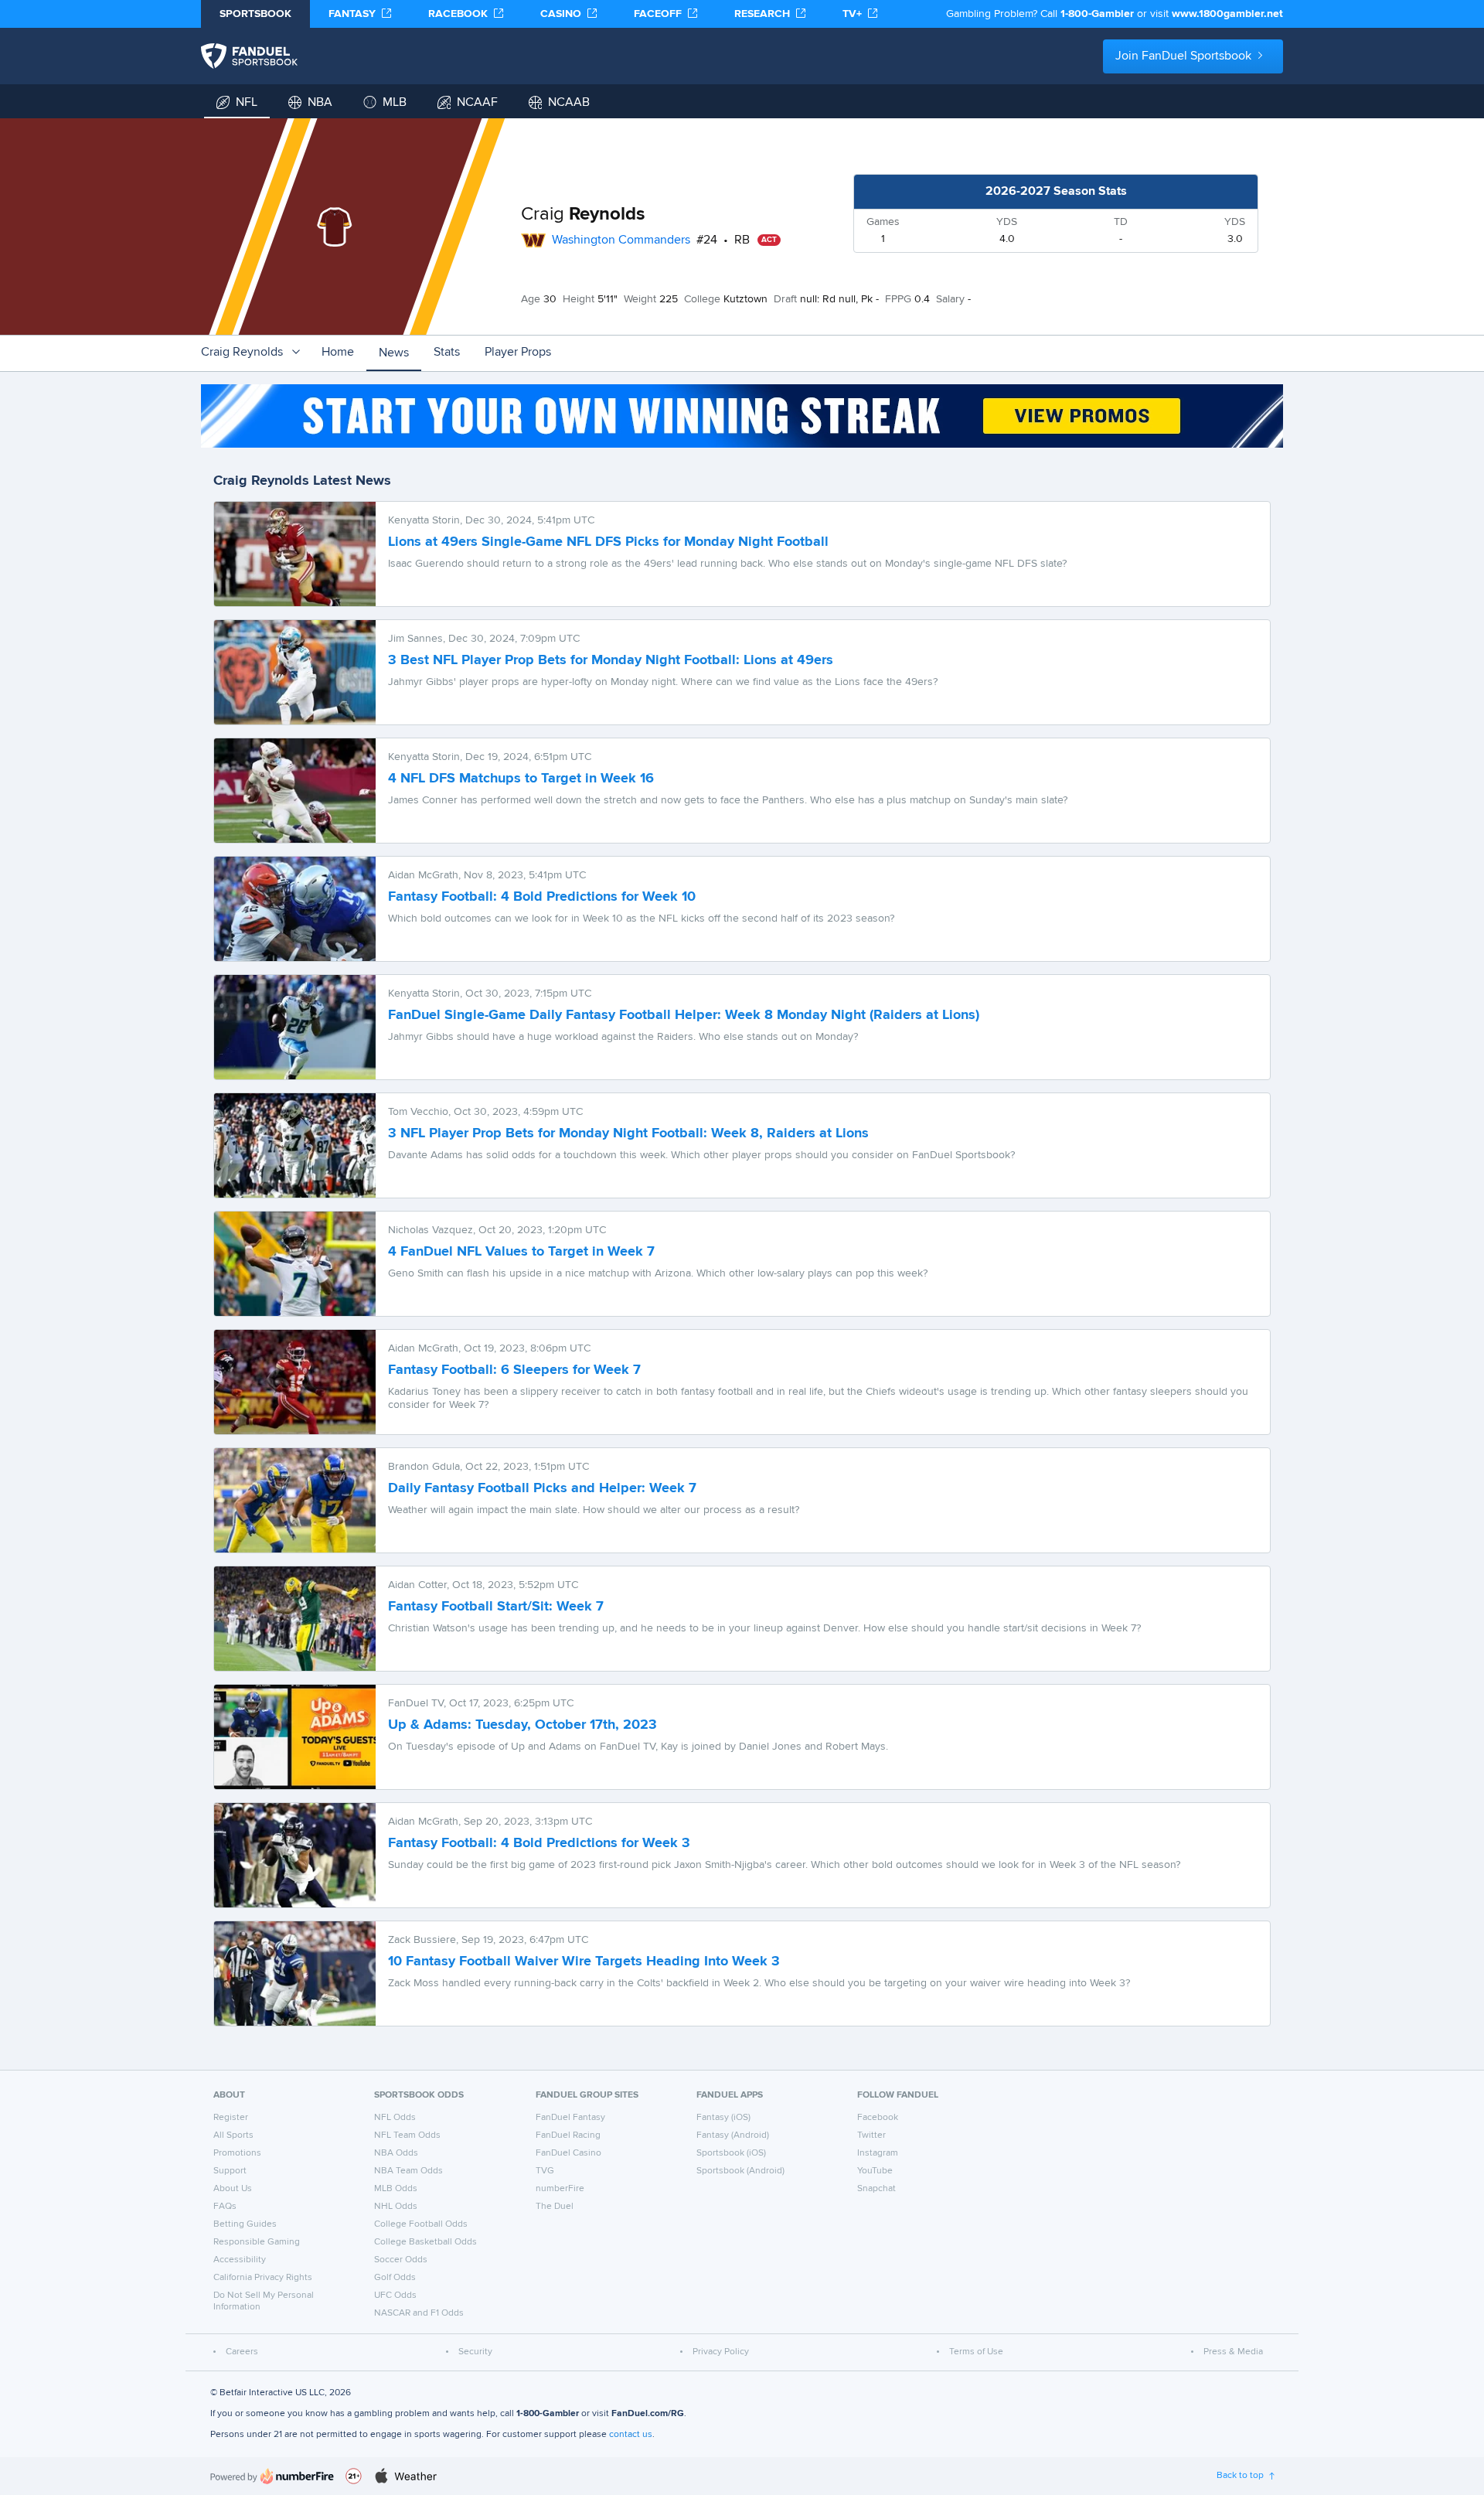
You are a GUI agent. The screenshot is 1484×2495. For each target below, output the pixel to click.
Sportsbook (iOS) (731, 2153)
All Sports (233, 2135)
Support (230, 2171)
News (394, 353)
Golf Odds (395, 2278)
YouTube (875, 2171)
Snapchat (876, 2189)
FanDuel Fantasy (570, 2118)
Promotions (237, 2153)
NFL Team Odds (407, 2135)
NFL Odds (395, 2118)
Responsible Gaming (257, 2242)
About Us (233, 2189)
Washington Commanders (621, 240)
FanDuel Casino (568, 2153)
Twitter (871, 2135)
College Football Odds (421, 2224)
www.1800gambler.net (1227, 14)
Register (231, 2118)
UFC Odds (395, 2296)
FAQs (225, 2207)
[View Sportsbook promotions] (742, 416)
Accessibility (240, 2260)
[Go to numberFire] (272, 2476)
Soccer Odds (401, 2260)
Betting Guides (245, 2224)
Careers (242, 2352)
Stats (447, 353)
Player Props (518, 353)
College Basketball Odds (425, 2242)
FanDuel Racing (568, 2135)
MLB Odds (396, 2189)
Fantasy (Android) (733, 2135)
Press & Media (1233, 2352)
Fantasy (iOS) (723, 2118)
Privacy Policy (721, 2352)
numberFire (560, 2189)
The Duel (555, 2207)
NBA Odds (396, 2153)
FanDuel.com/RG (648, 2414)
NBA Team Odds (408, 2171)
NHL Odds (396, 2207)
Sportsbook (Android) (740, 2171)
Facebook (878, 2118)
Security (475, 2352)
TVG (545, 2171)
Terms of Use (976, 2352)
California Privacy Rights (263, 2278)
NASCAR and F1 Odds (419, 2313)
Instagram (878, 2153)
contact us (631, 2435)
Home (338, 353)
